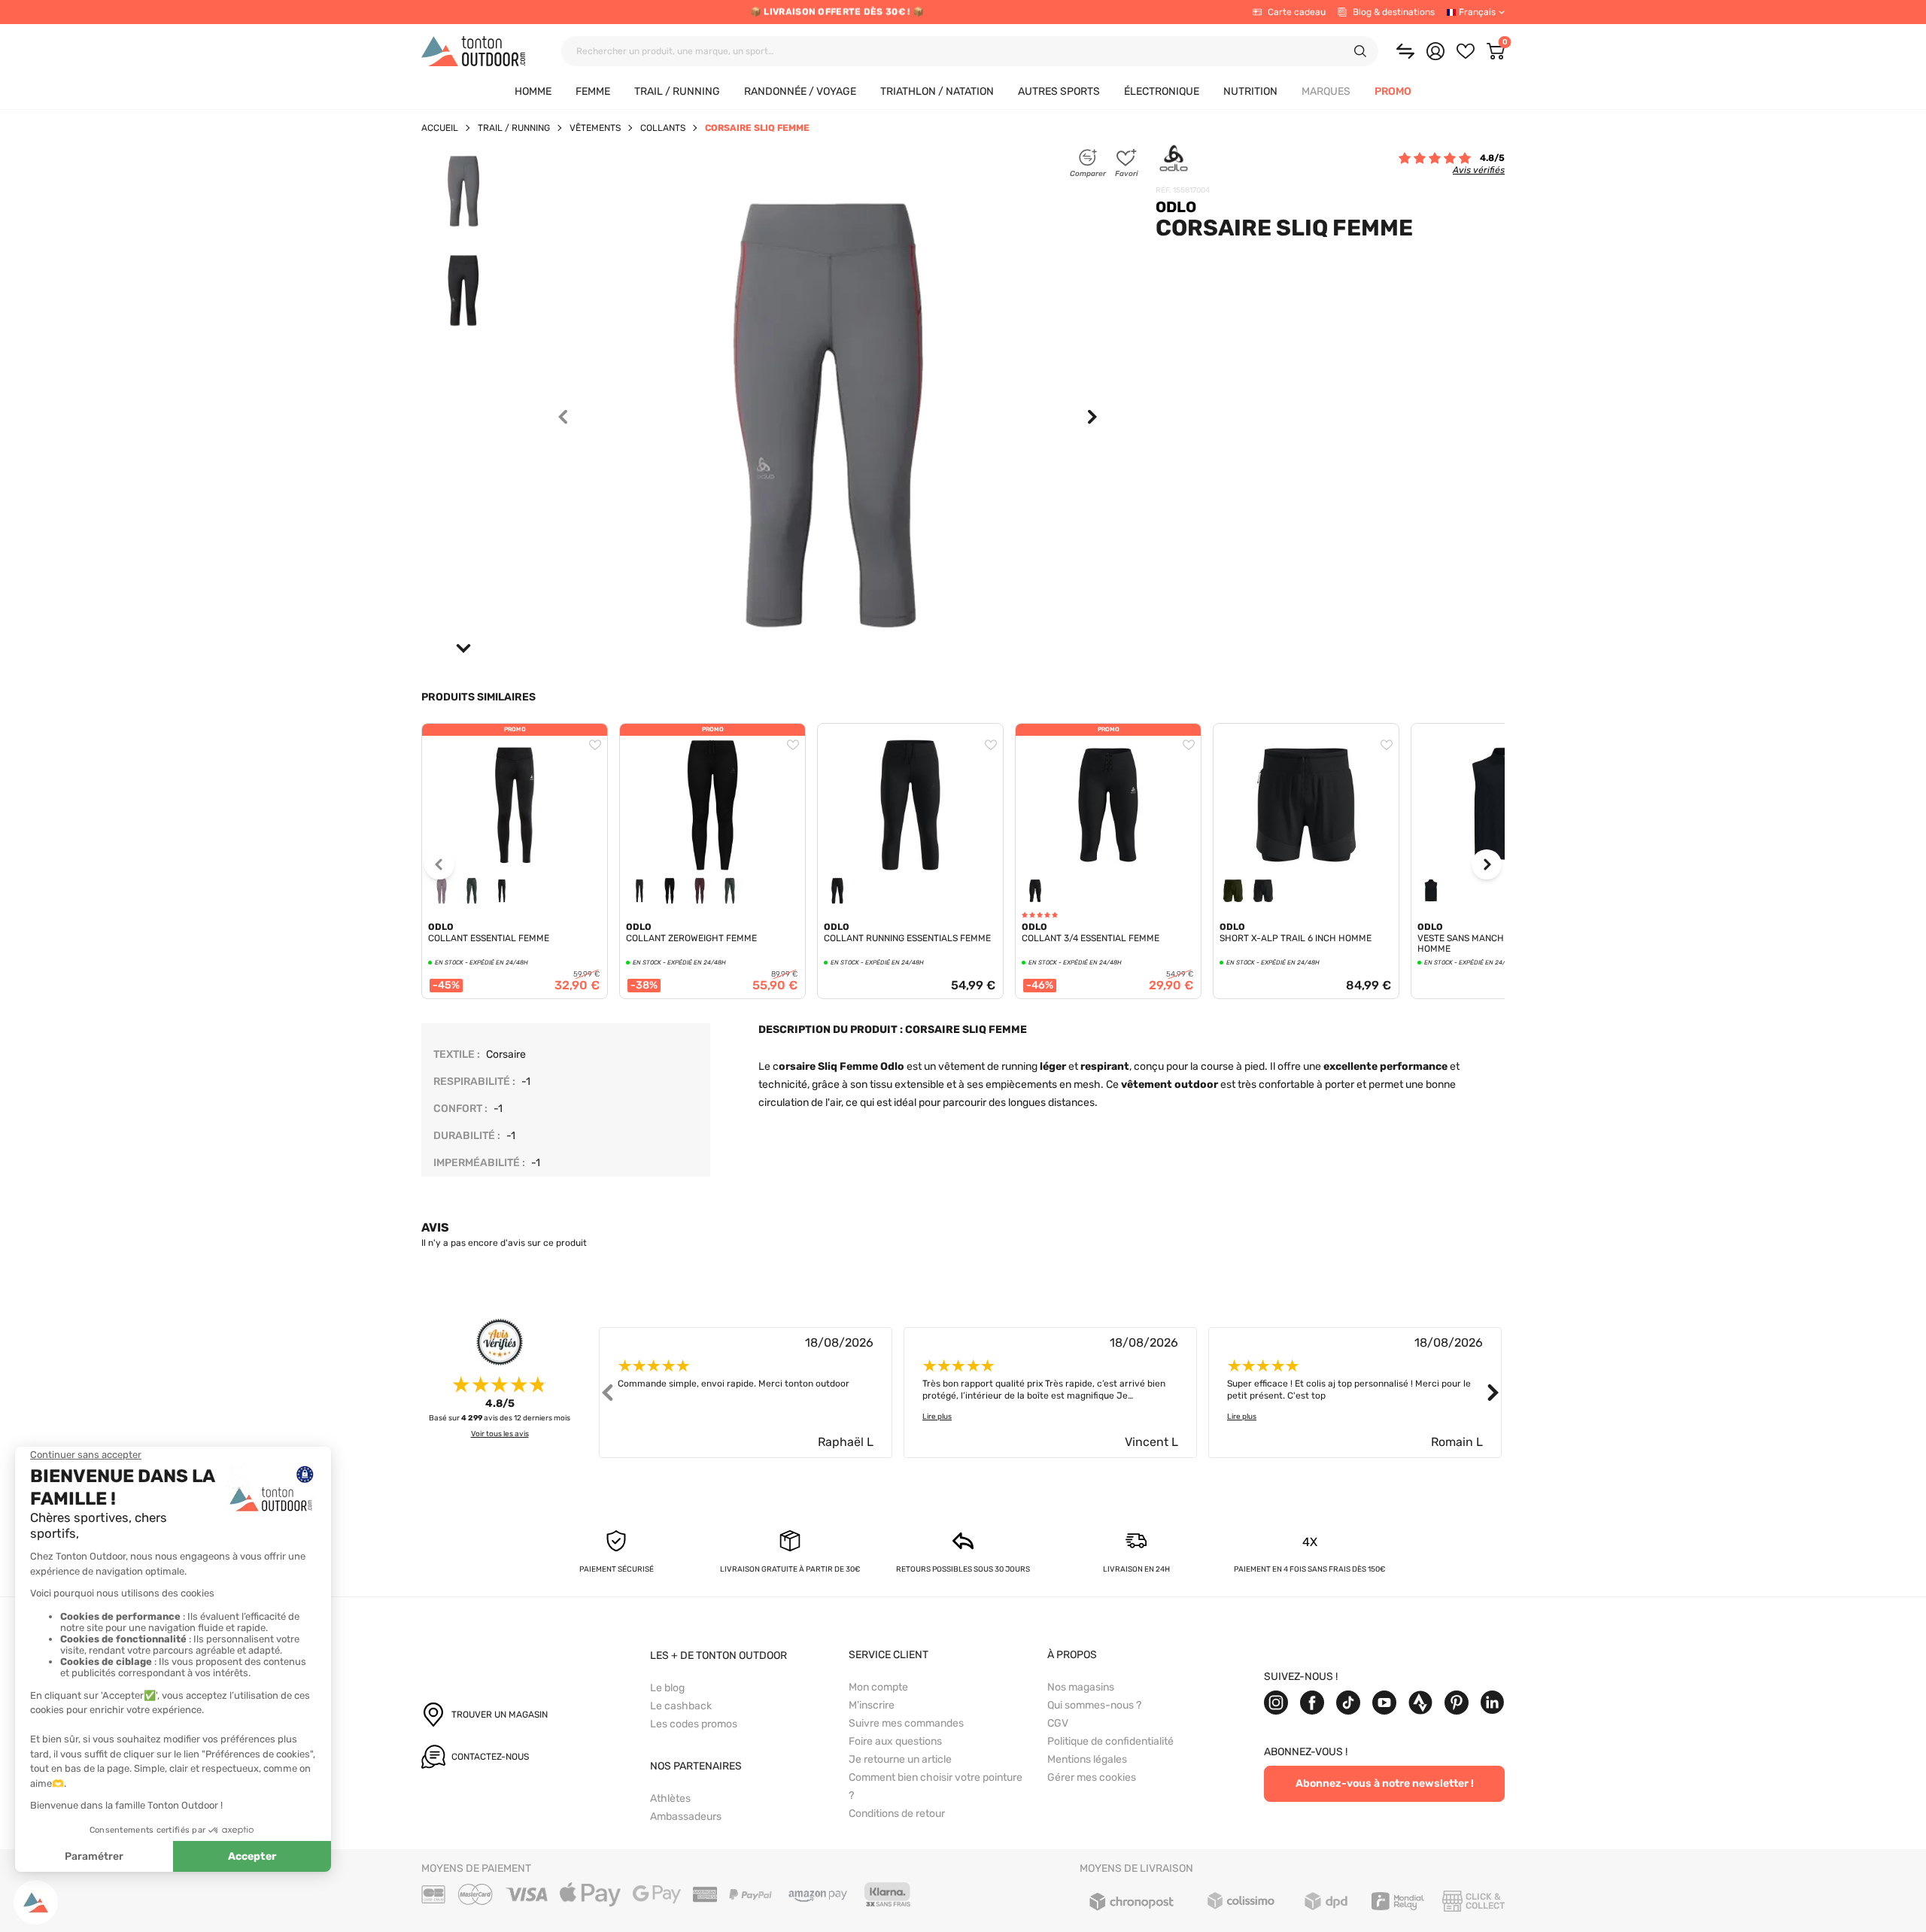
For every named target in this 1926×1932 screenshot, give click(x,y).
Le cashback (681, 1706)
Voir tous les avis (500, 1434)
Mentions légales (1087, 1759)
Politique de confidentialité (1110, 1741)
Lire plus (937, 1417)
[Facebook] (1312, 1703)
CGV (1058, 1723)
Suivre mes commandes (906, 1723)
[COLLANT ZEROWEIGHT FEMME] (712, 805)
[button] (1326, 92)
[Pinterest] (1457, 1703)
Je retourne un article (900, 1759)
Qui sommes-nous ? (1094, 1705)
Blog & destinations (1394, 12)
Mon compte (878, 1687)
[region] (515, 894)
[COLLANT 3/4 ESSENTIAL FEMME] (1108, 805)
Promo (515, 729)
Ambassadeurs (686, 1817)
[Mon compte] (1435, 51)
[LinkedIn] (1493, 1703)
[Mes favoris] (1466, 51)
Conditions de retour (897, 1814)
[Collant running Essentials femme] (910, 730)
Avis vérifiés (1479, 170)
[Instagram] (1276, 1703)
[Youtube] (1384, 1703)
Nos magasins (1081, 1687)
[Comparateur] (1405, 51)
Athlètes (670, 1798)
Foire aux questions (895, 1741)
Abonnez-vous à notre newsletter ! (1385, 1783)
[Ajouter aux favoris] (595, 745)
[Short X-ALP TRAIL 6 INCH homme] (1306, 730)
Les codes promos (694, 1724)
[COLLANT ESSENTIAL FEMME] (515, 805)
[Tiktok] (1348, 1703)
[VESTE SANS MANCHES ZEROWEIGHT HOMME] (1504, 730)
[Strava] (1420, 1703)
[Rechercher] (1360, 51)
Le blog (667, 1688)
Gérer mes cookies (1092, 1777)
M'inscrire (872, 1705)
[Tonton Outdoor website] (473, 51)
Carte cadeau (1297, 12)
